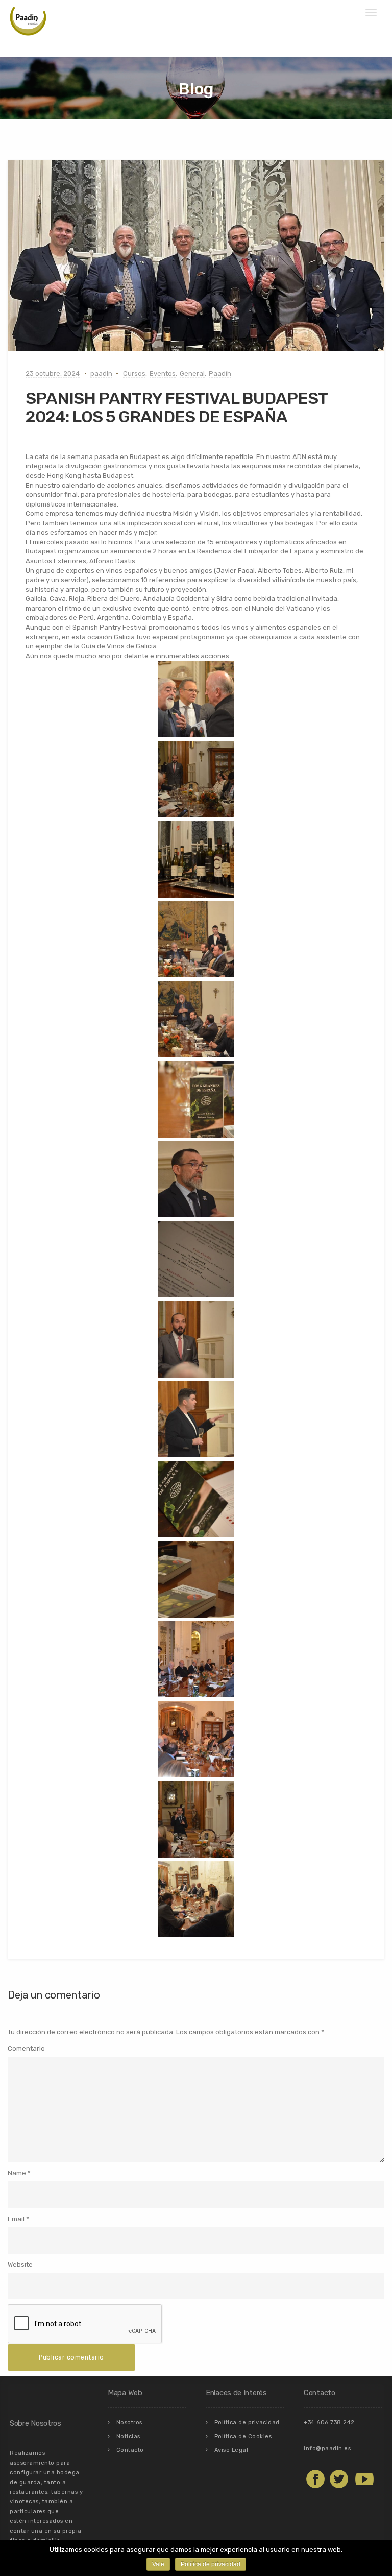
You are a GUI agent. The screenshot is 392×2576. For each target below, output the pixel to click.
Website (20, 2264)
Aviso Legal (231, 2450)
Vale (158, 2564)
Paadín (220, 374)
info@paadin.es (327, 2449)
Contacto (130, 2450)
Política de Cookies (243, 2436)
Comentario (26, 2048)
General (192, 374)
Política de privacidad (247, 2423)
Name (17, 2173)
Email (16, 2219)
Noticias (128, 2436)
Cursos (134, 374)
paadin (101, 374)
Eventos (163, 374)
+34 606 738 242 (329, 2423)
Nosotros (129, 2423)
